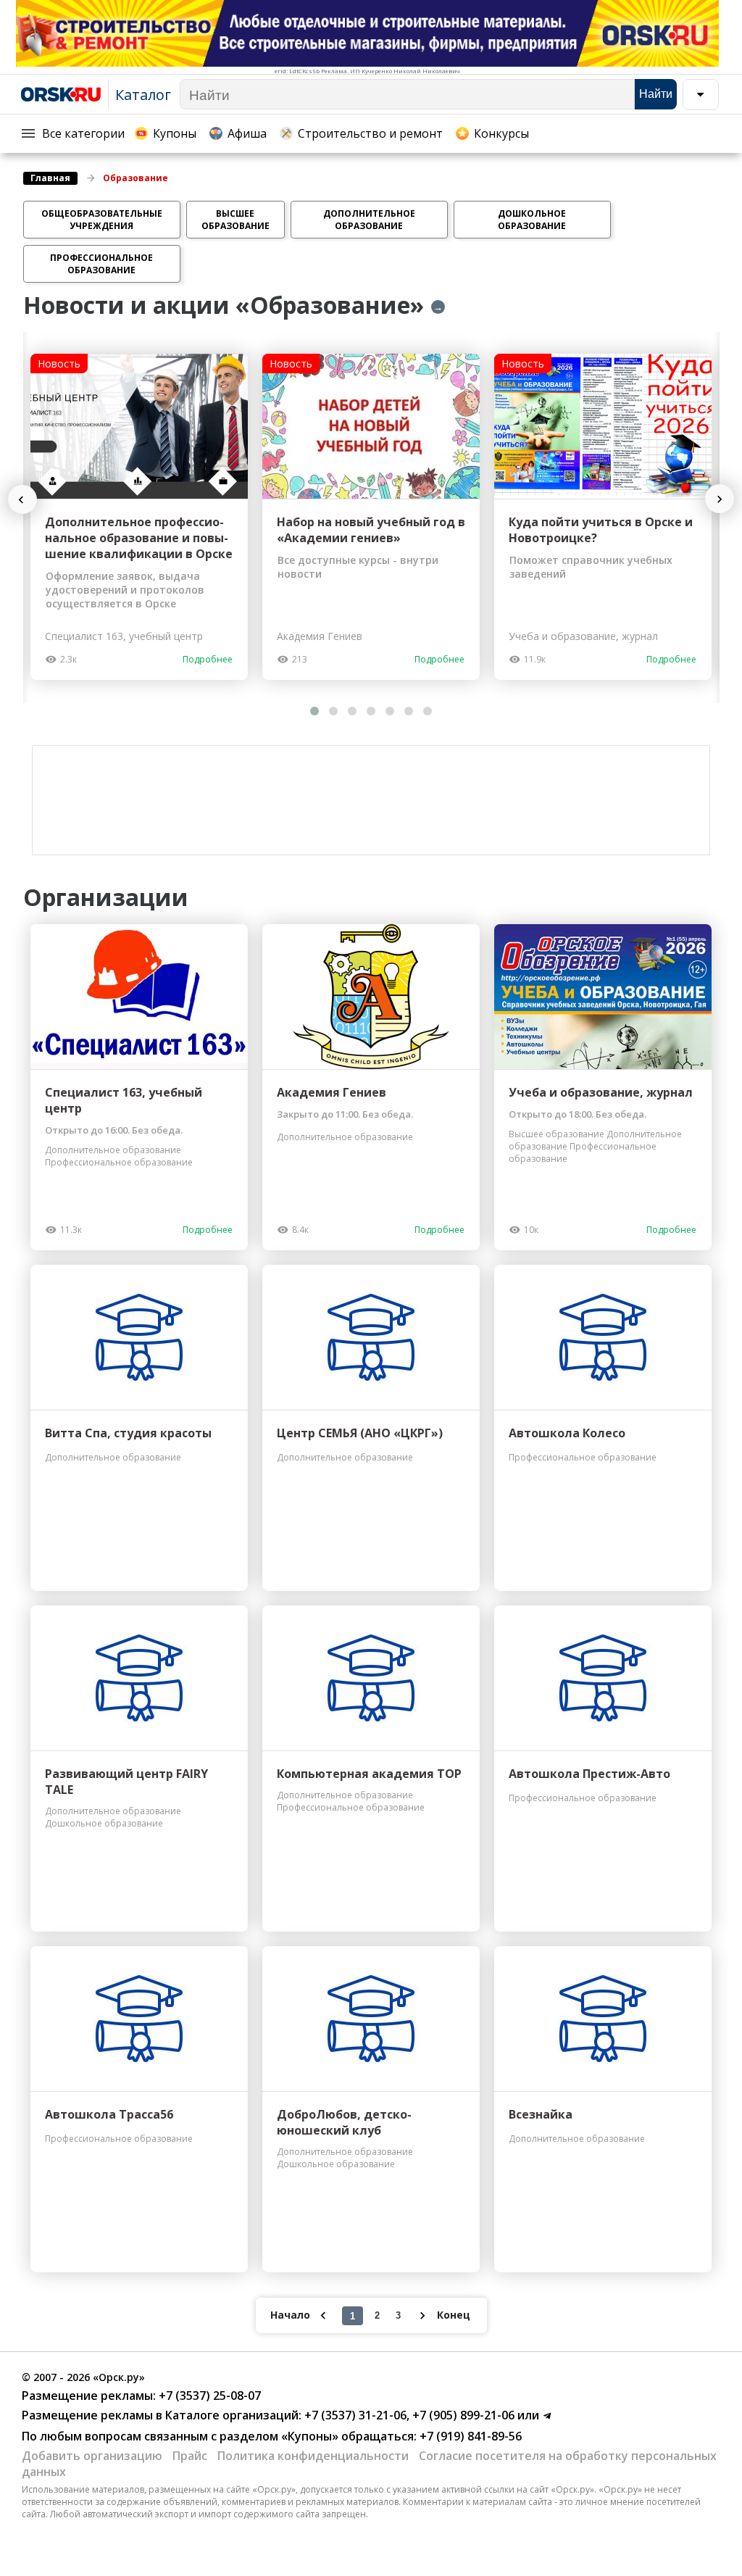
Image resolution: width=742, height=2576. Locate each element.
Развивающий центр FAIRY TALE (126, 1782)
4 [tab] (371, 711)
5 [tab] (390, 711)
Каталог (143, 95)
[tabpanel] (139, 517)
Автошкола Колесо (567, 1433)
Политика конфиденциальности (313, 2456)
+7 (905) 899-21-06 (462, 2415)
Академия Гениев (332, 1092)
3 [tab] (352, 711)
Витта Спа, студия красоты (128, 1433)
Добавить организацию (92, 2456)
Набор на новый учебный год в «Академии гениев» (371, 530)
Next (719, 499)
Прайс (190, 2456)
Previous (29, 500)
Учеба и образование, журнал (601, 1092)
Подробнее (208, 659)
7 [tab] (428, 711)
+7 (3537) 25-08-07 (208, 2396)
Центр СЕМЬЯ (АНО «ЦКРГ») (360, 1433)
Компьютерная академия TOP (369, 1774)
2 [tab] (333, 711)
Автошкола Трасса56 (109, 2114)
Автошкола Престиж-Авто (589, 1774)
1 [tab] (314, 711)
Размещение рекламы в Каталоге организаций (160, 2415)
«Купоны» (310, 2436)
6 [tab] (409, 711)
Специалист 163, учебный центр (124, 1100)
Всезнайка (541, 2114)
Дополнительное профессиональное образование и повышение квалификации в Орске (139, 538)
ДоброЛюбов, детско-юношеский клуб (344, 2122)
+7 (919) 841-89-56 (469, 2436)
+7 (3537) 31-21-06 (354, 2415)
